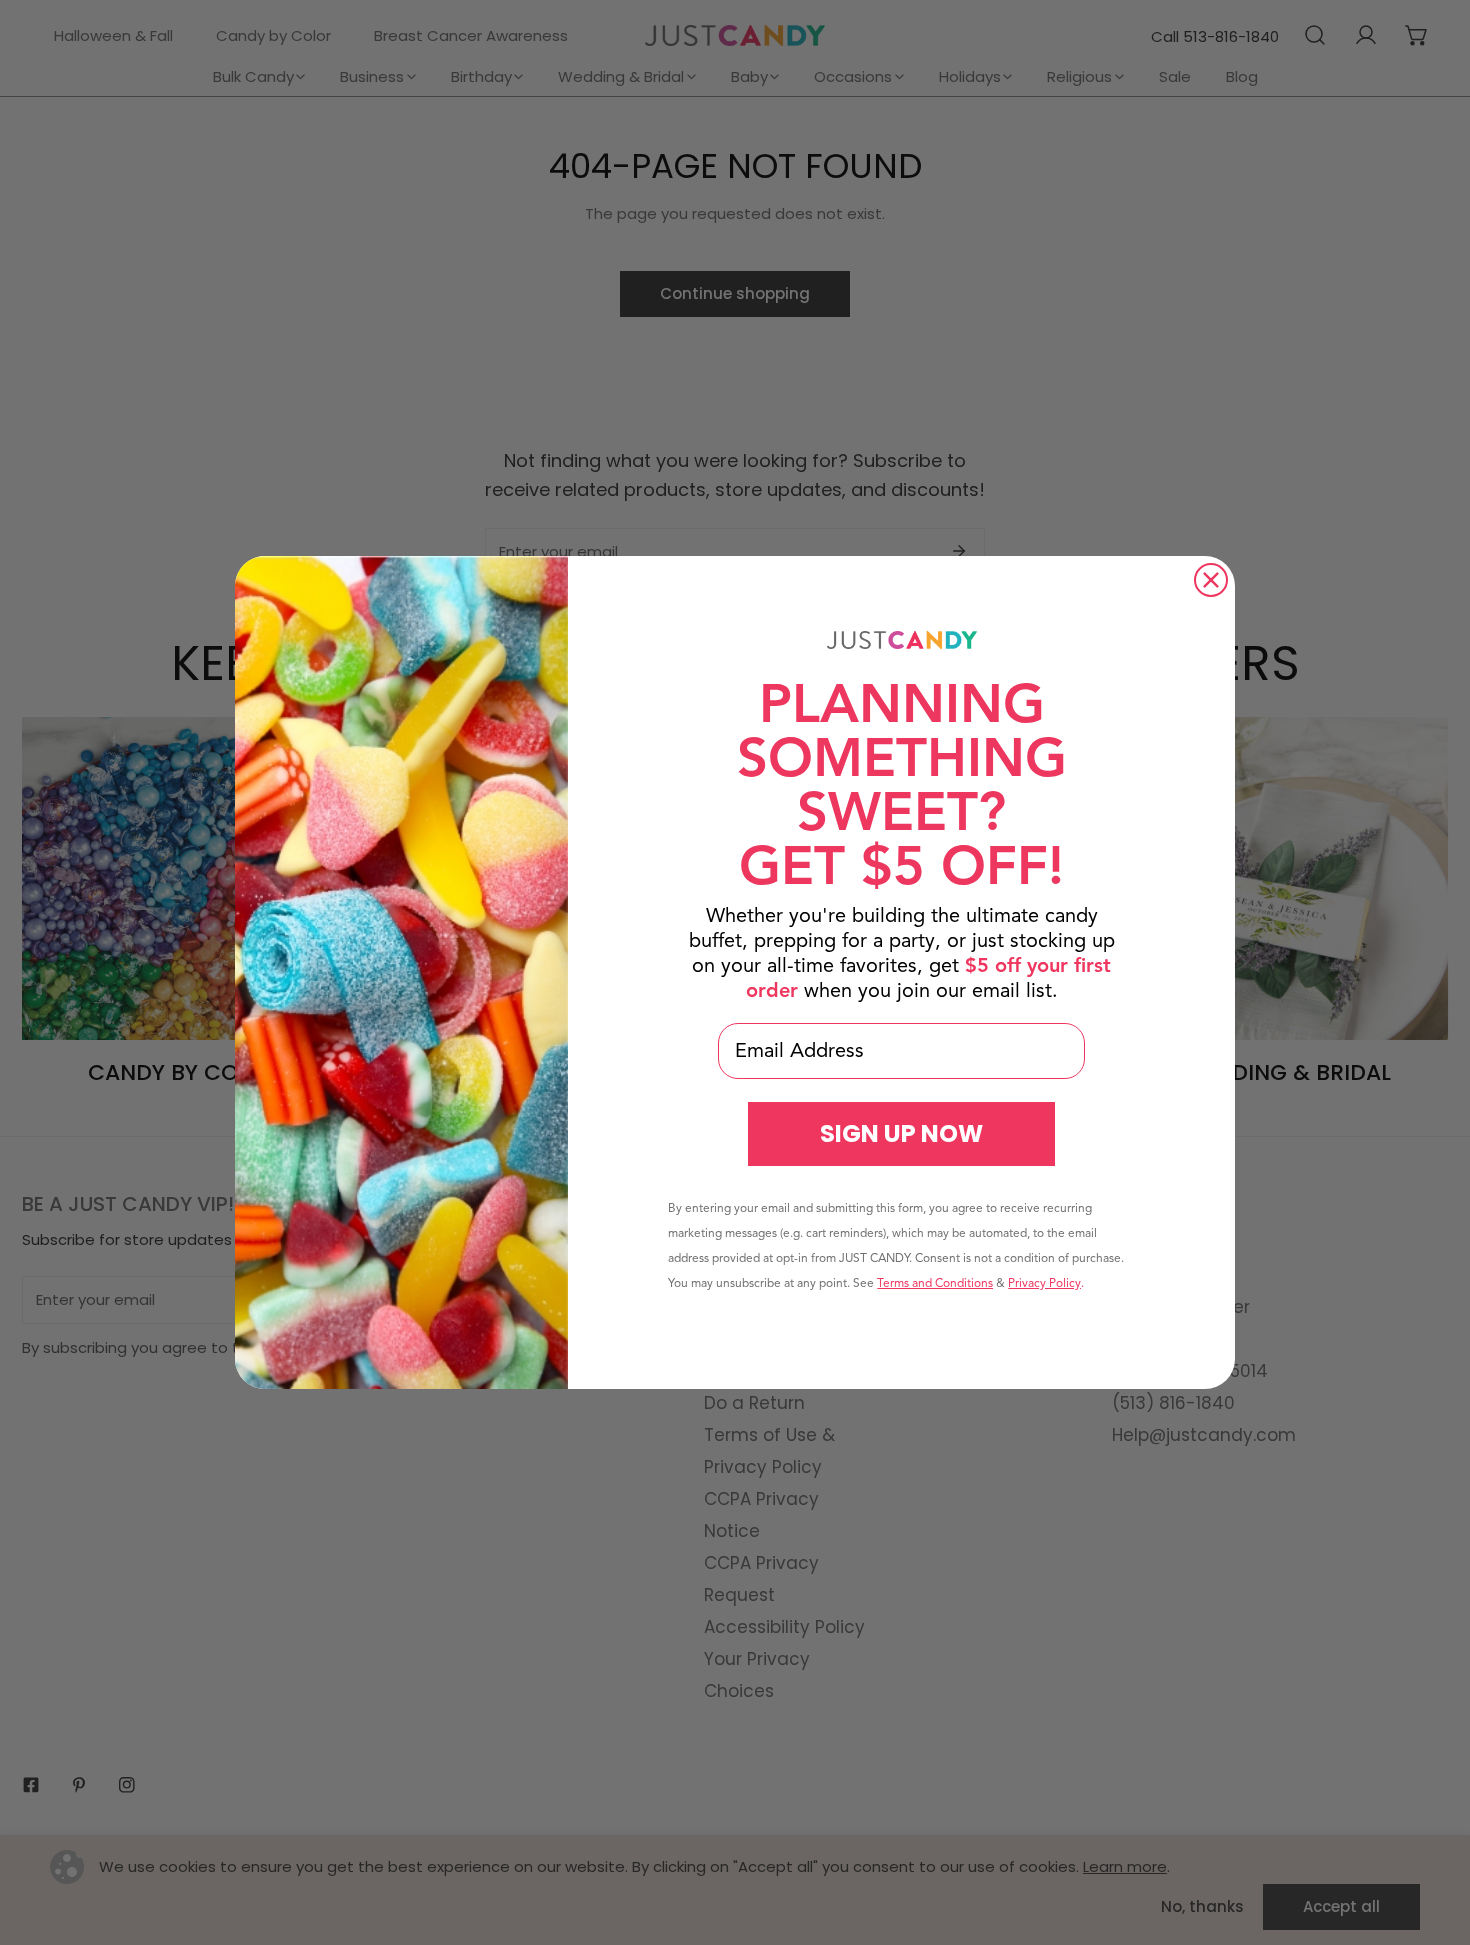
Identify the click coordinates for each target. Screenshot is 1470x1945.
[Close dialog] (1211, 580)
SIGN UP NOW (901, 1133)
